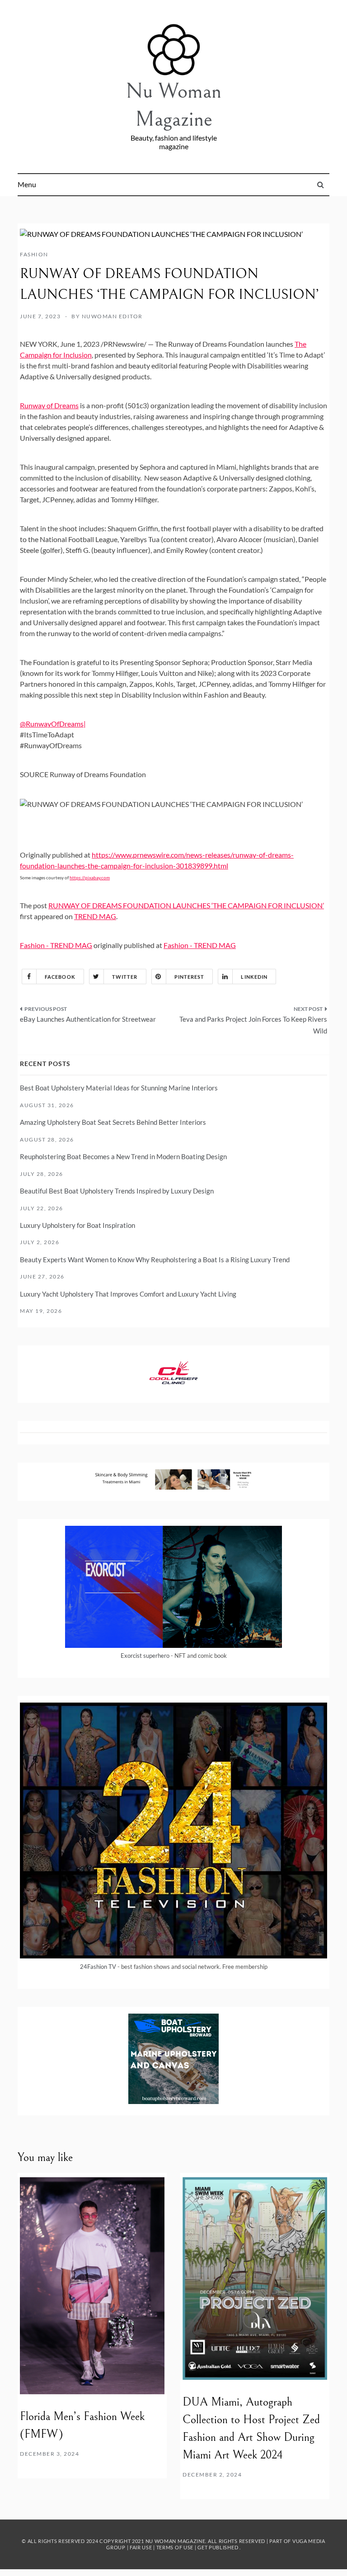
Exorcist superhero (145, 1656)
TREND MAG (95, 916)
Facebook (60, 977)
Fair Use (141, 2547)
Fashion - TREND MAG (56, 945)
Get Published (218, 2547)
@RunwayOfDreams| (53, 724)
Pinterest (190, 977)
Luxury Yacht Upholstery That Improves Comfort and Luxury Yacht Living (128, 1294)
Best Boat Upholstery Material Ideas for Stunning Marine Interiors (119, 1088)
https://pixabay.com (90, 878)
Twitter (125, 977)
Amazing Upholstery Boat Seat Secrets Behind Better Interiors (113, 1122)
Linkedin (254, 977)
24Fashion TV (98, 1967)
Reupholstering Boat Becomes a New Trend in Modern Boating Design (123, 1156)
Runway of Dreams (49, 405)
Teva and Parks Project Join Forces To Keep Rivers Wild (253, 1025)
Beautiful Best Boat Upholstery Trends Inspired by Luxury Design (117, 1191)
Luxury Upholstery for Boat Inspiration (77, 1225)
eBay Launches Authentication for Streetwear (88, 1019)
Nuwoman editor (112, 316)
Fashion (34, 254)
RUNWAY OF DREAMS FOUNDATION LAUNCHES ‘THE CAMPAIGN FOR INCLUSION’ (186, 905)
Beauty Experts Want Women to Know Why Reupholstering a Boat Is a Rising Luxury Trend (155, 1260)
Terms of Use (175, 2547)
